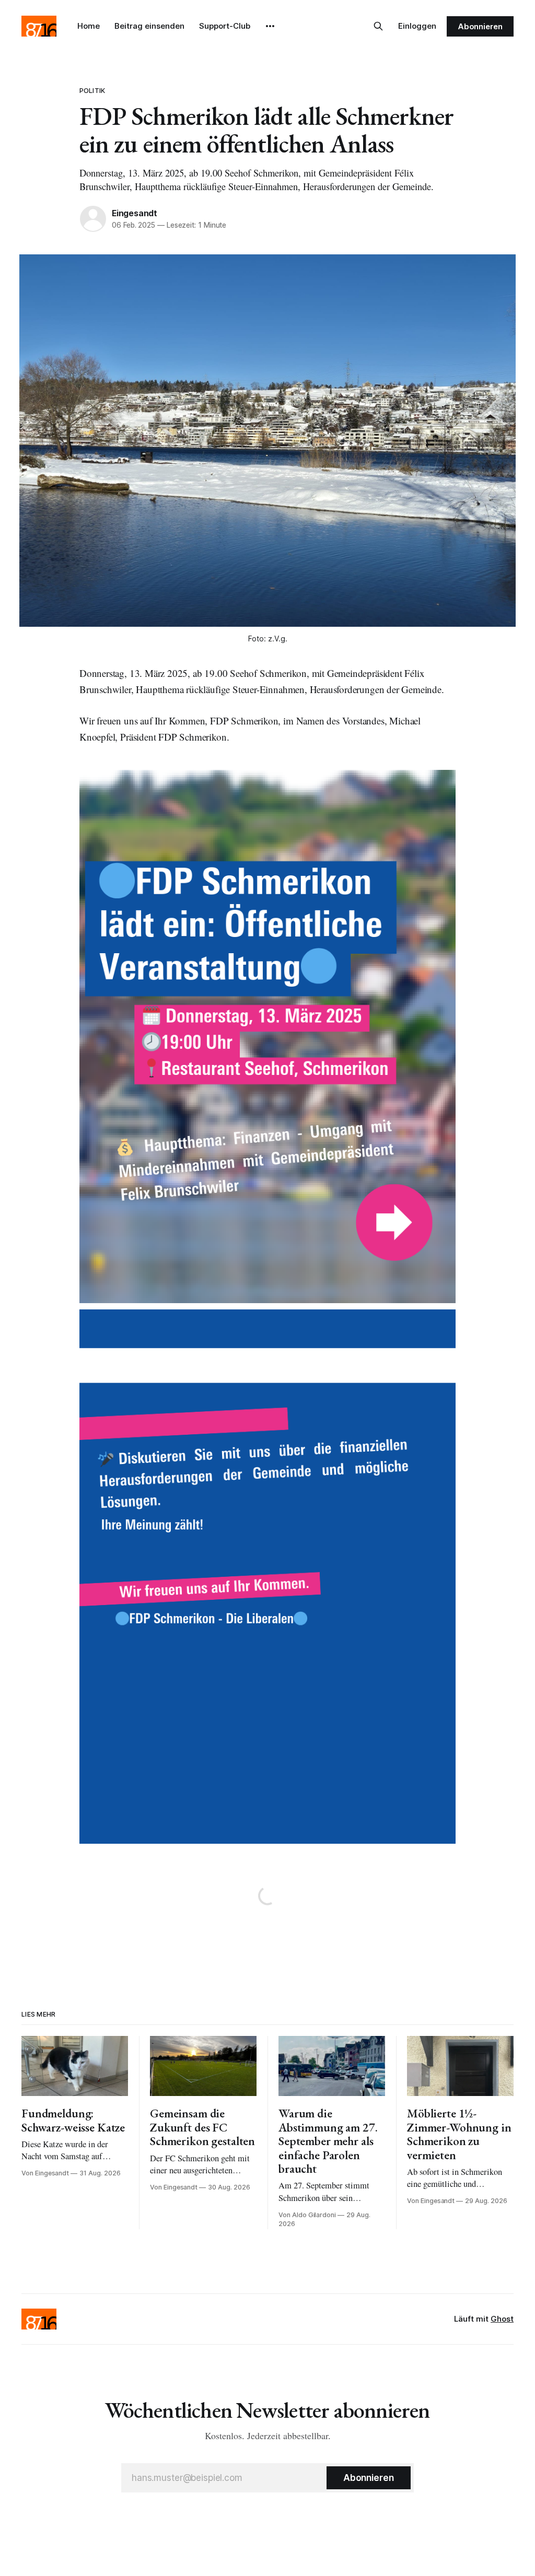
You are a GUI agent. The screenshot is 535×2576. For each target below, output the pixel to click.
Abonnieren (480, 26)
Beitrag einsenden (149, 26)
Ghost (502, 2319)
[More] (270, 26)
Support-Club (225, 26)
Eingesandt (135, 213)
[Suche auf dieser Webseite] (378, 26)
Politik (92, 90)
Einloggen (417, 26)
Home (89, 26)
